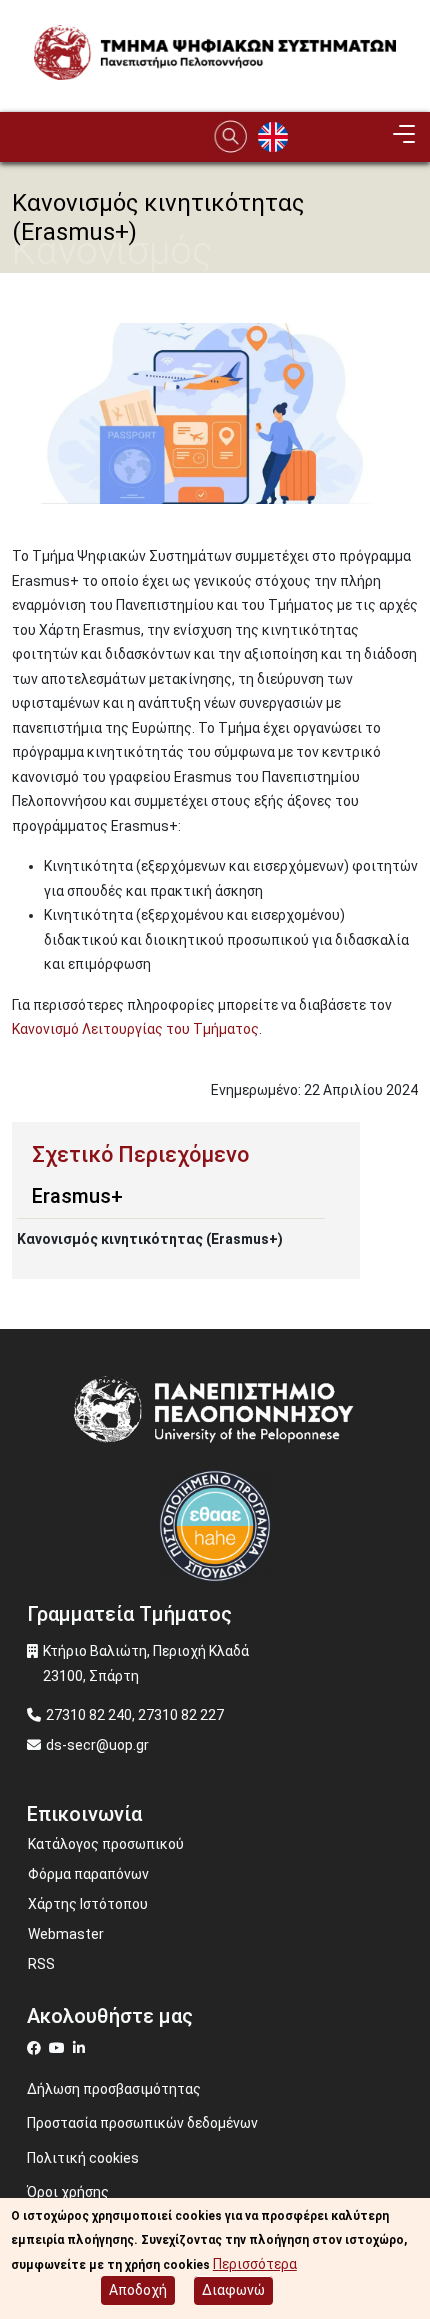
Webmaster (66, 1934)
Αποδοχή (138, 2290)
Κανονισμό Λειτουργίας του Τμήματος (135, 1029)
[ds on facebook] (38, 2048)
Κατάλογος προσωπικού (106, 1844)
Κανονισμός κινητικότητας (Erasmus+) (150, 1239)
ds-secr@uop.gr (97, 1745)
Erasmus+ (77, 1196)
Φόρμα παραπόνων (88, 1874)
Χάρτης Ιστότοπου (88, 1904)
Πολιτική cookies (83, 2158)
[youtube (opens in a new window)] (59, 2048)
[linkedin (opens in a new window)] (81, 2048)
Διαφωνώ (233, 2290)
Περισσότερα (255, 2264)
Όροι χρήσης (68, 2192)
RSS (41, 1964)
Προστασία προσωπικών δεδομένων (142, 2123)
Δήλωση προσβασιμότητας (114, 2089)
